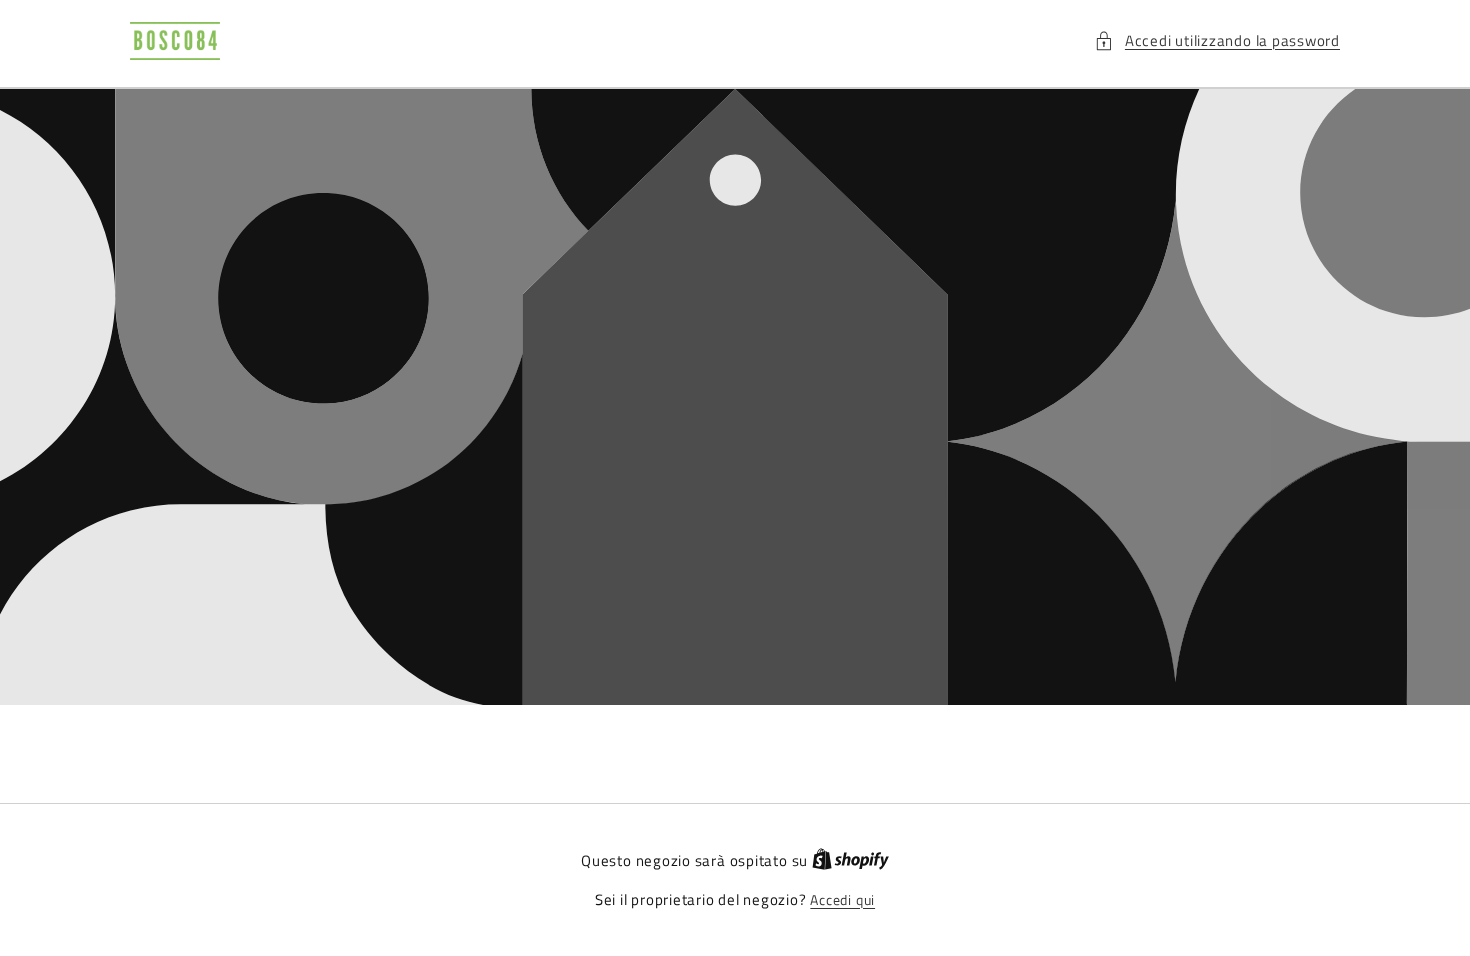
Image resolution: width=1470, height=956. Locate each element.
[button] (1217, 41)
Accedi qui (842, 900)
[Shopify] (850, 861)
